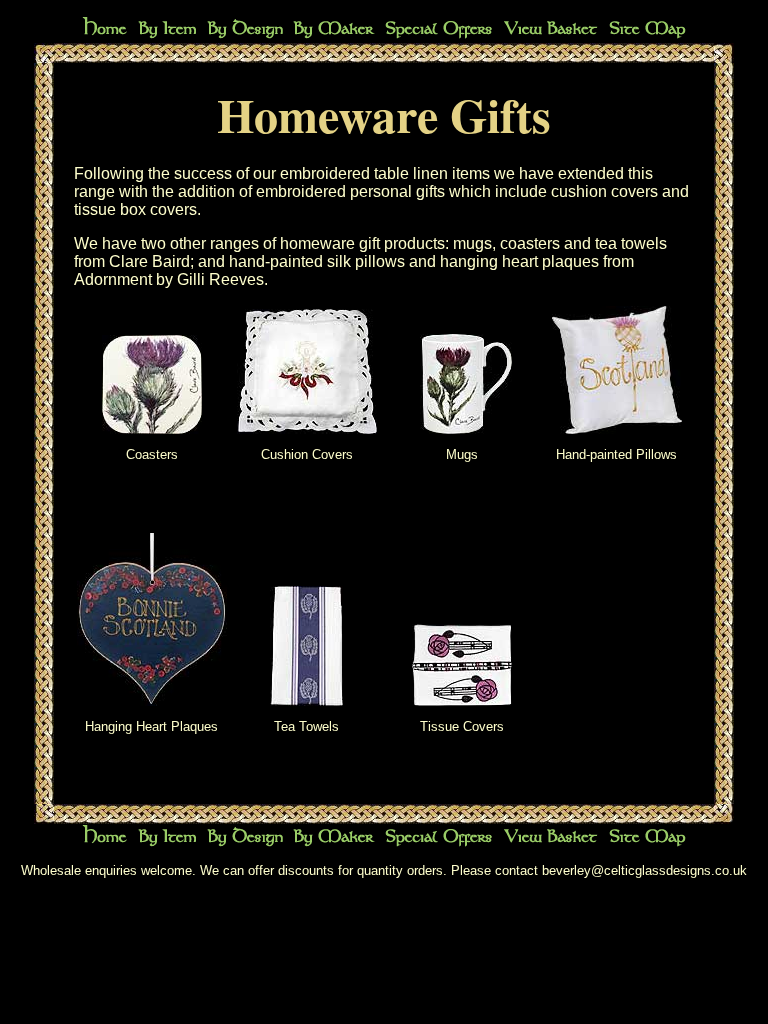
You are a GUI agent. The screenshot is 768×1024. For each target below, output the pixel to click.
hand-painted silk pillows (317, 261)
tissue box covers (135, 209)
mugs (472, 243)
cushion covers (604, 191)
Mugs (462, 454)
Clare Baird (149, 261)
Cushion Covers (307, 454)
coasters (530, 243)
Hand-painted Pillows (616, 454)
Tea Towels (306, 726)
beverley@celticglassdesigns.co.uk (644, 870)
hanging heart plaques (519, 261)
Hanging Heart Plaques (151, 726)
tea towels (631, 243)
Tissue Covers (462, 726)
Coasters (152, 454)
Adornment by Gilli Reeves (169, 279)
